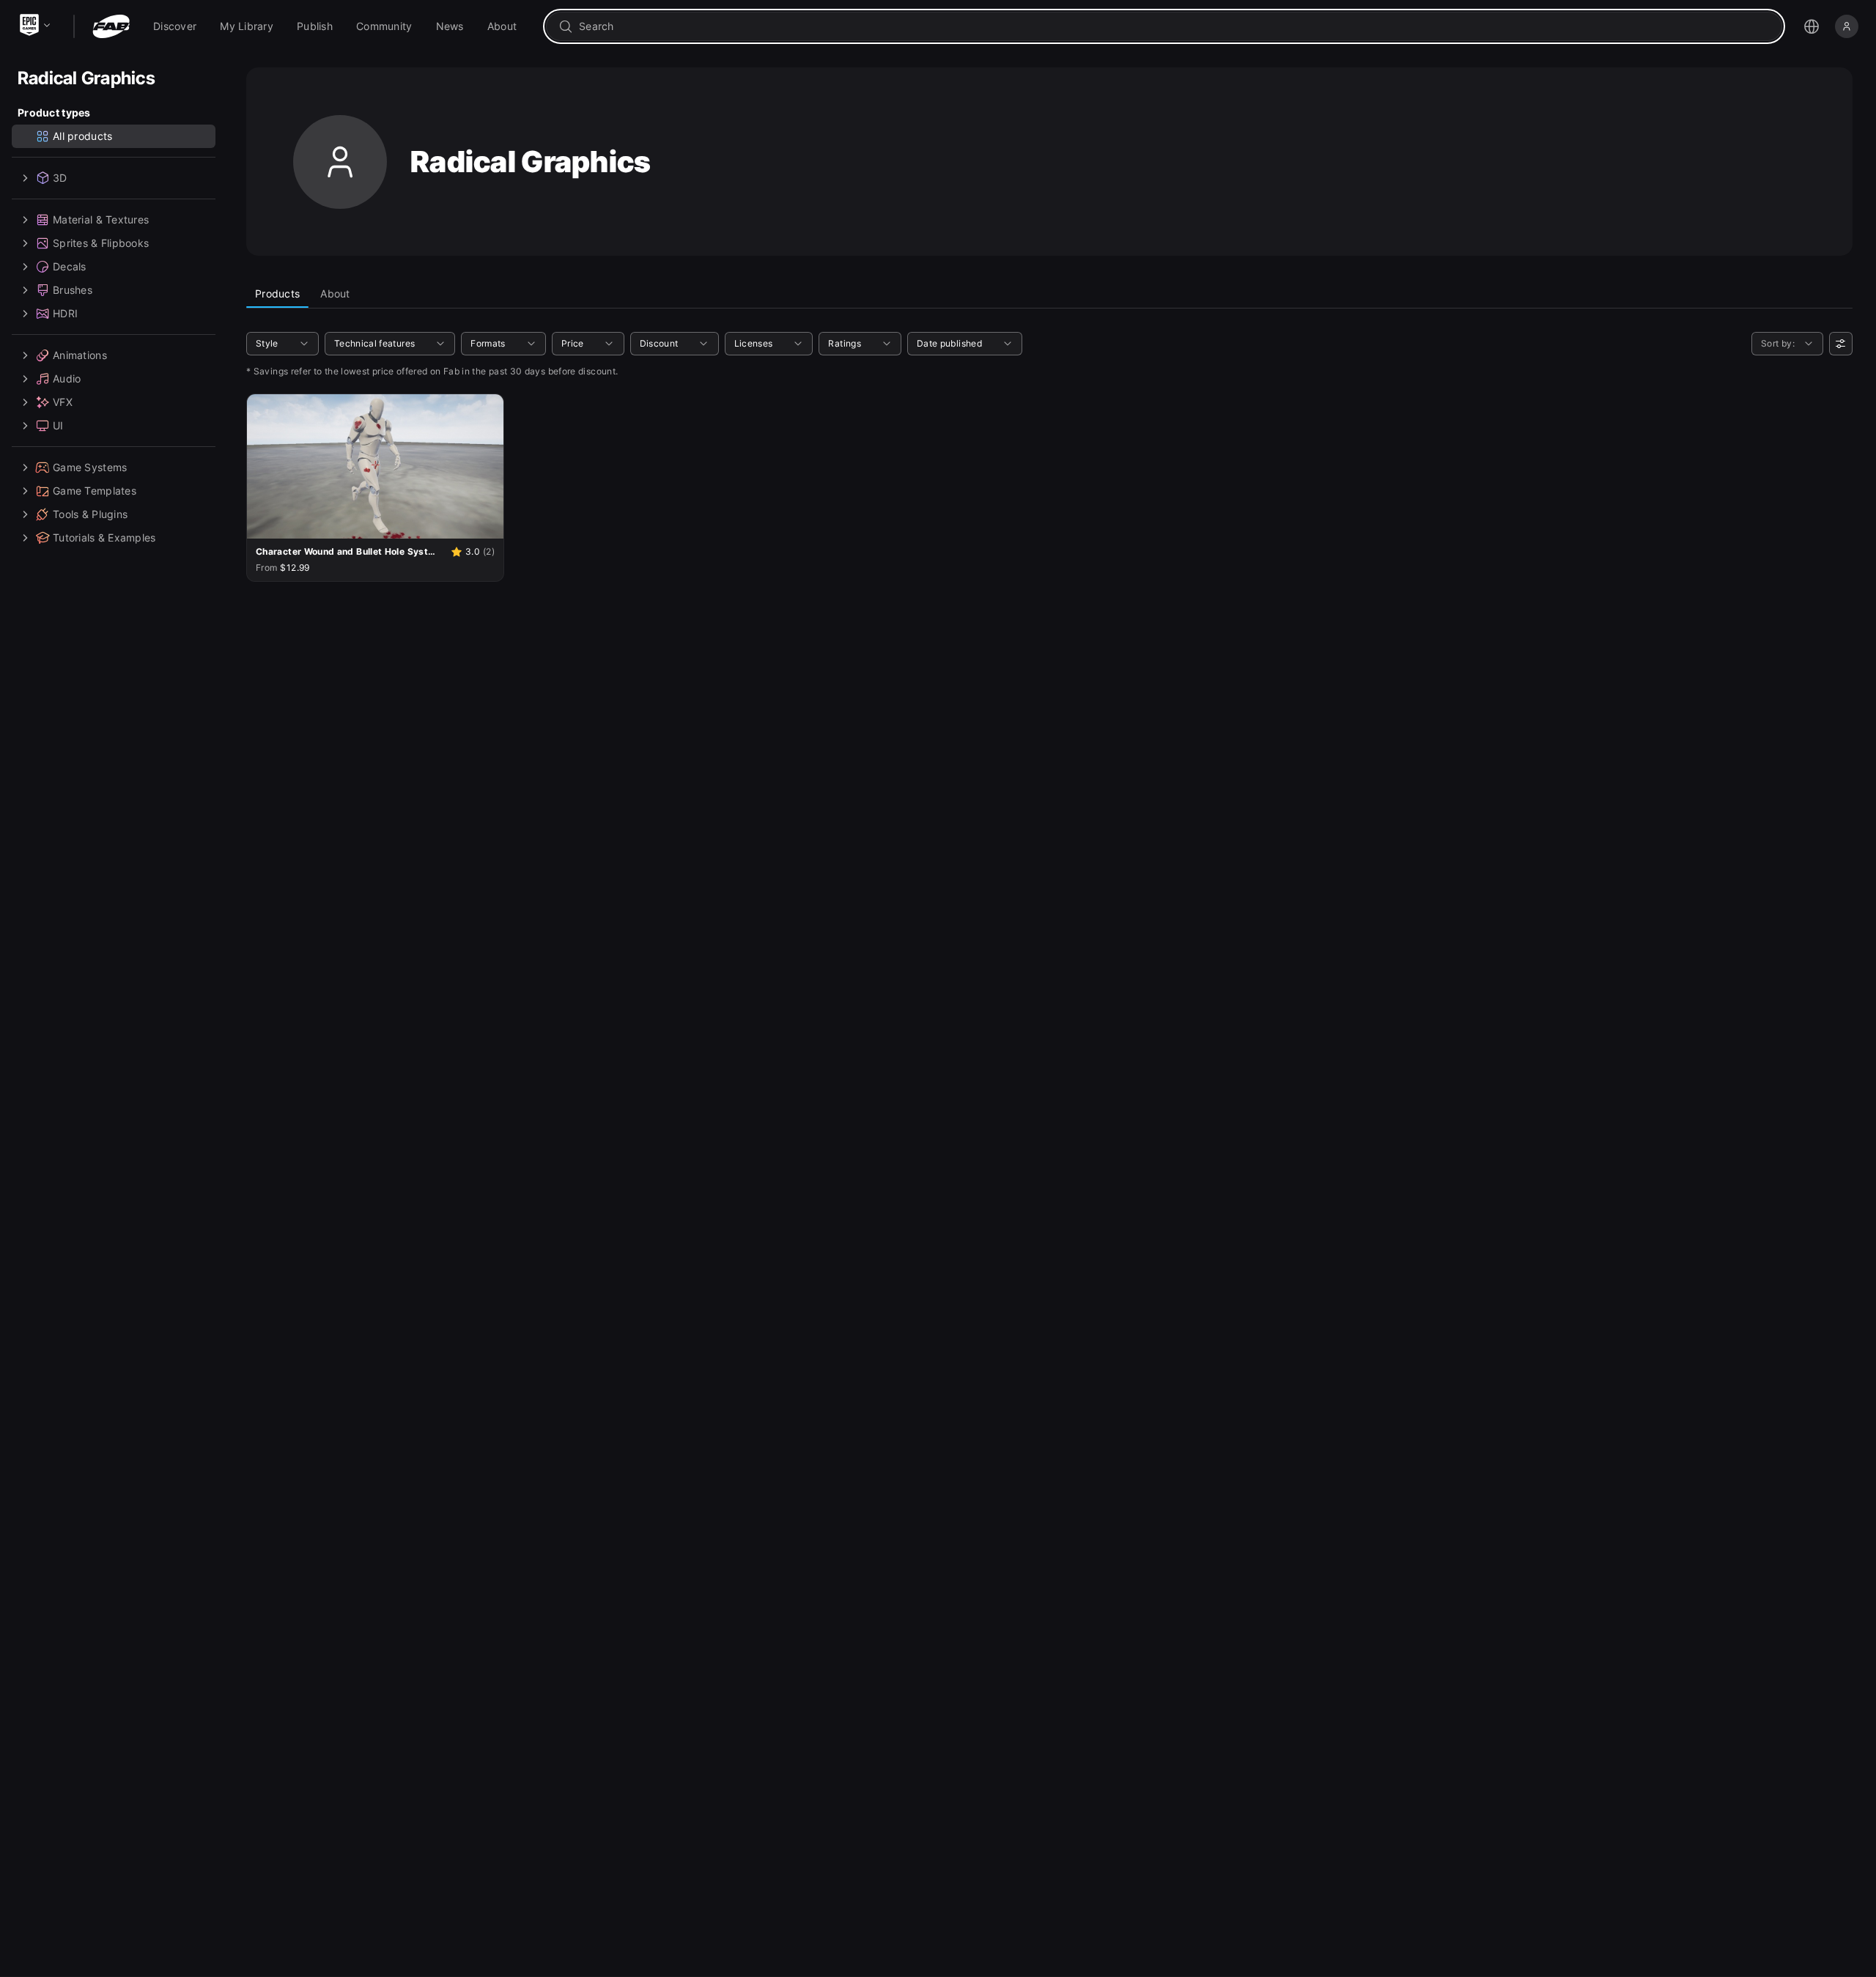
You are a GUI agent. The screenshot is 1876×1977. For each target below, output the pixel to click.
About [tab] (335, 293)
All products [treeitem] (82, 136)
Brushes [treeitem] (73, 290)
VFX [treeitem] (63, 402)
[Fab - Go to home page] (111, 26)
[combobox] (1174, 26)
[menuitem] (175, 26)
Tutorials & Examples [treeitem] (104, 537)
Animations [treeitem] (80, 355)
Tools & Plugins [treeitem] (90, 514)
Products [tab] (277, 293)
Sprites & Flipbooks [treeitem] (101, 243)
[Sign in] (1847, 26)
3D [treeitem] (60, 178)
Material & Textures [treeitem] (101, 219)
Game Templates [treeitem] (95, 491)
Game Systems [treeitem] (90, 467)
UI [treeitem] (58, 425)
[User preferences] (1841, 344)
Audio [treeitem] (67, 378)
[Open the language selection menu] (1812, 26)
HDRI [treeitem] (65, 313)
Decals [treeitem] (70, 266)
